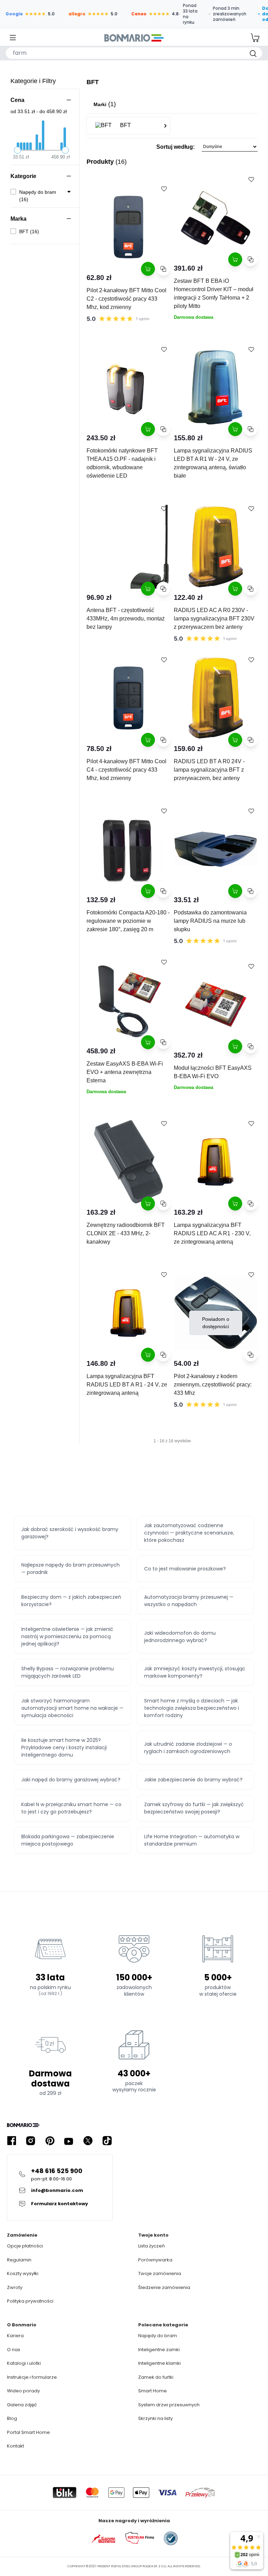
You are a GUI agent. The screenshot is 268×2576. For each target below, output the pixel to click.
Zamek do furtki (156, 2377)
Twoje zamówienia (160, 2273)
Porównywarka (155, 2260)
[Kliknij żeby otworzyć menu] (13, 38)
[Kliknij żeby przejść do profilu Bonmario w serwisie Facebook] (12, 2141)
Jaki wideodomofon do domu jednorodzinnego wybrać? (180, 1637)
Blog (12, 2418)
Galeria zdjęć (22, 2405)
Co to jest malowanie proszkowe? (185, 1569)
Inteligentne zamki (159, 2350)
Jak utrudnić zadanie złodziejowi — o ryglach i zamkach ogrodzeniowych (188, 1748)
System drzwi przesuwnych (169, 2405)
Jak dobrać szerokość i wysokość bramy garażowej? (70, 1533)
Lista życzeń (151, 2246)
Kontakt (16, 2446)
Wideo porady (23, 2391)
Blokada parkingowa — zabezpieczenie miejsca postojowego (68, 1840)
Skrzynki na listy (155, 2418)
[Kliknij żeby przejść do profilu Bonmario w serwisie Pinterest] (50, 2141)
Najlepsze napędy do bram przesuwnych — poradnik (70, 1569)
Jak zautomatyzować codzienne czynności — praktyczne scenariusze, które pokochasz (189, 1533)
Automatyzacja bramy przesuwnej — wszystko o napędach (189, 1601)
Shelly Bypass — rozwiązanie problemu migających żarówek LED (68, 1672)
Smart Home (152, 2391)
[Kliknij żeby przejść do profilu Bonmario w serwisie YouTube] (69, 2141)
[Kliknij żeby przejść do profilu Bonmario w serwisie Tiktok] (107, 2141)
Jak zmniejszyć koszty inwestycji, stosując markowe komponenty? (195, 1672)
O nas (14, 2350)
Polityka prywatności (30, 2301)
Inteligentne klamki (159, 2363)
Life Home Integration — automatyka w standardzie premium (192, 1840)
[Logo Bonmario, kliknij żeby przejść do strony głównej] (134, 38)
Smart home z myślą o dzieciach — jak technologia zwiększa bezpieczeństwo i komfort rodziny (192, 1708)
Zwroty (15, 2287)
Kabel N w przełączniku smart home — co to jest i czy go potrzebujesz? (71, 1808)
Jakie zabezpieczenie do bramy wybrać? (193, 1780)
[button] (172, 149)
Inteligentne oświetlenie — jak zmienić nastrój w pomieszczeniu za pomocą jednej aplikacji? (67, 1636)
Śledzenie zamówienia (164, 2287)
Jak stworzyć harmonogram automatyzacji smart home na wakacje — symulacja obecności (72, 1708)
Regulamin (19, 2260)
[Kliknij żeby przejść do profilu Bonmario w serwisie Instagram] (31, 2141)
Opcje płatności (25, 2246)
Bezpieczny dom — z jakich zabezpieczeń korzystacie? (71, 1601)
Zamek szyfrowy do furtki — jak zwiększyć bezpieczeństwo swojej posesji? (194, 1808)
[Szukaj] (253, 53)
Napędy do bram (158, 2336)
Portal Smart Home (28, 2432)
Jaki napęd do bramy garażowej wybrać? (71, 1780)
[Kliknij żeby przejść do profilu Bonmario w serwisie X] (88, 2141)
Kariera (15, 2336)
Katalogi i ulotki (24, 2363)
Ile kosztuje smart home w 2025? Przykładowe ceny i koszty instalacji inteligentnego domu (64, 1747)
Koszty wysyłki (23, 2273)
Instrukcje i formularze (32, 2377)
